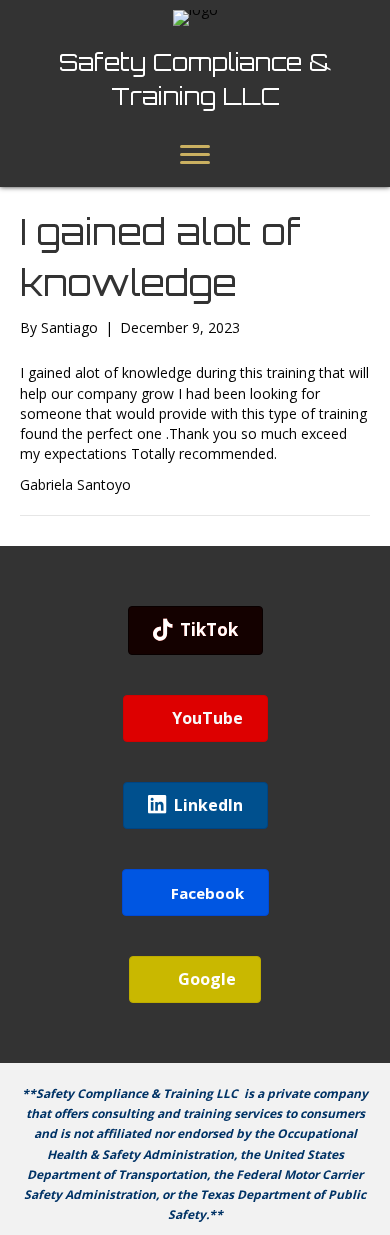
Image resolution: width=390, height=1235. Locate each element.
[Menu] (195, 155)
